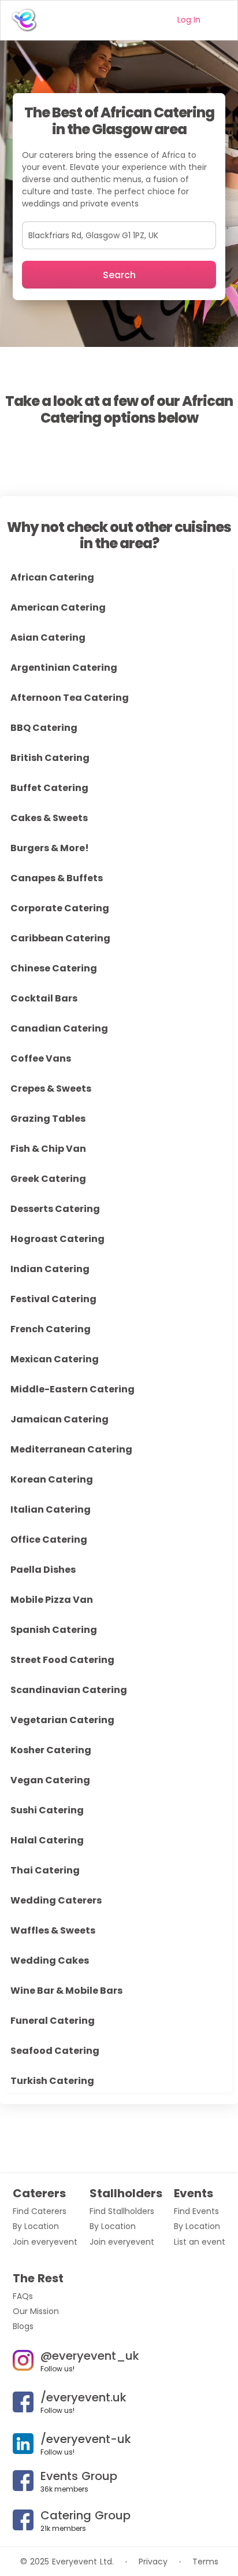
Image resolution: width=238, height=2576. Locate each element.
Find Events (196, 2211)
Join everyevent (45, 2242)
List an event (200, 2242)
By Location (36, 2226)
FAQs (23, 2296)
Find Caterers (40, 2211)
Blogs (23, 2326)
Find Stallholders (122, 2211)
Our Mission (36, 2311)
